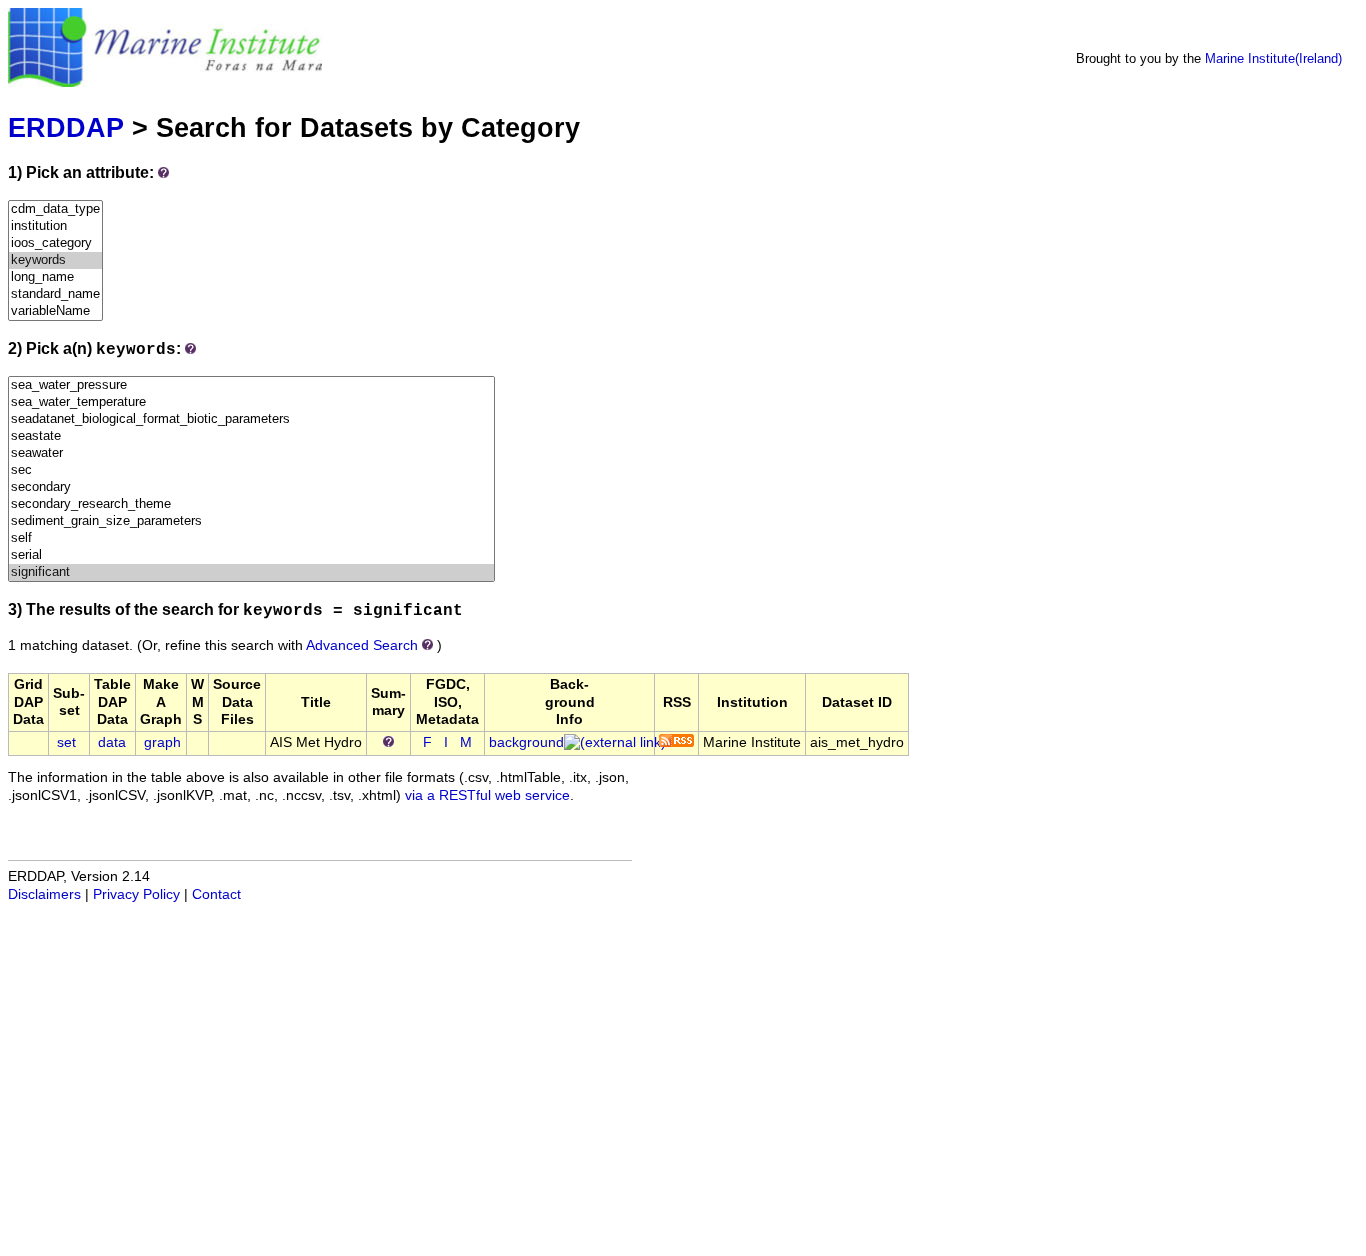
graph (162, 742)
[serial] (251, 555)
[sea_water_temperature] (251, 402)
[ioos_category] (55, 243)
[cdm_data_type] (55, 209)
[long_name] (55, 277)
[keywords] (55, 260)
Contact (216, 894)
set (66, 742)
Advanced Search (362, 645)
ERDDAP (66, 127)
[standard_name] (55, 294)
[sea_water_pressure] (251, 385)
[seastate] (251, 436)
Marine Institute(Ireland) (1273, 58)
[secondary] (251, 487)
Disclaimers (44, 894)
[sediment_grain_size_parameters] (251, 521)
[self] (251, 538)
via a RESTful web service (487, 795)
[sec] (251, 470)
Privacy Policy (136, 894)
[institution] (55, 226)
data (112, 742)
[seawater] (251, 453)
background (526, 742)
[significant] (251, 572)
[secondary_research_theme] (251, 504)
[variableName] (55, 311)
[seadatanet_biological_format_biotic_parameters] (251, 419)
